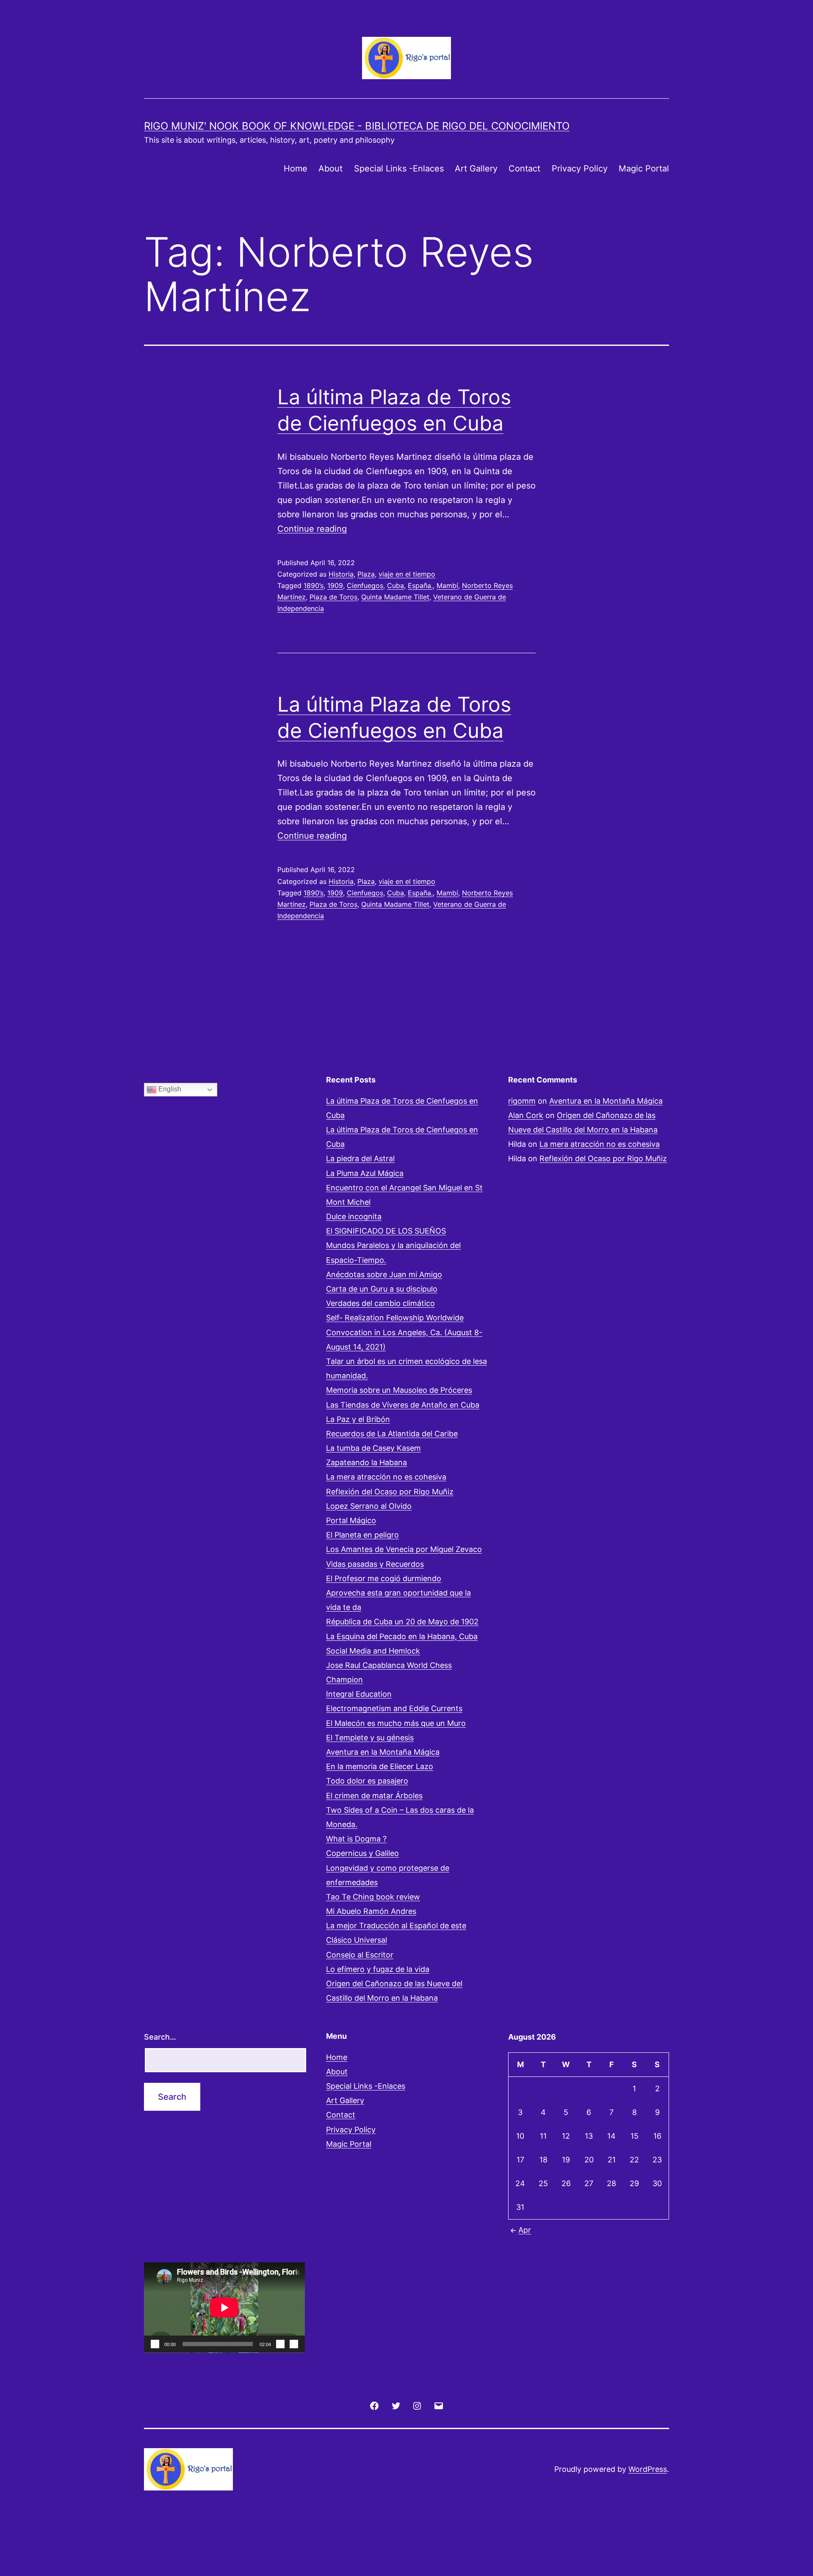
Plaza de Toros (333, 597)
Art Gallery (476, 168)
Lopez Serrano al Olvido (369, 1506)
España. (420, 585)
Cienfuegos (365, 585)
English (169, 1089)
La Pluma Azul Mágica (365, 1173)
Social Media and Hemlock (373, 1651)
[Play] (155, 2344)
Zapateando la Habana (366, 1462)
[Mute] (280, 2344)
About (330, 168)
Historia (341, 574)
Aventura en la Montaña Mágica (383, 1752)
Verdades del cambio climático (380, 1303)
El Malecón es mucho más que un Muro (396, 1723)
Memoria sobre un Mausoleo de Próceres (399, 1390)
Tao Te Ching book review (373, 1897)
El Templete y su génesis (370, 1738)
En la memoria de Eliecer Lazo (380, 1766)
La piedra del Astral (360, 1158)
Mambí (447, 585)
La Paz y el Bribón (358, 1419)
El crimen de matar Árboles (374, 1796)
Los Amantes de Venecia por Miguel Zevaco (404, 1549)
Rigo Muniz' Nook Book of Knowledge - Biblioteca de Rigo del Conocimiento (357, 126)
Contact (524, 168)
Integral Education (359, 1694)
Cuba (395, 585)
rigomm (522, 1101)
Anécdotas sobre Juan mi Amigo (384, 1274)
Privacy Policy (580, 168)
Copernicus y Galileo (362, 1853)
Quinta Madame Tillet (395, 597)
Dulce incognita (354, 1216)
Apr (525, 2230)
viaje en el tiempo (407, 574)
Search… (160, 2037)
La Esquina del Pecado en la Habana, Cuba (402, 1636)
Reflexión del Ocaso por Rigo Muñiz (390, 1492)
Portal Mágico (351, 1520)
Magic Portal (644, 168)
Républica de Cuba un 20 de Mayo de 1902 (402, 1622)
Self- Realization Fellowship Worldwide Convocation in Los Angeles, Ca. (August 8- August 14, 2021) (404, 1332)
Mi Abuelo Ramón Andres (371, 1911)
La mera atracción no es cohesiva (386, 1477)
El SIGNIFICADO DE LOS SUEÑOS (386, 1231)
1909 (335, 585)
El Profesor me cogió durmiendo (384, 1578)
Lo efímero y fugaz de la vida (378, 1969)
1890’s (314, 585)
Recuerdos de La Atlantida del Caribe (392, 1434)
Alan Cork (526, 1115)
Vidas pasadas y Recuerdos (375, 1564)
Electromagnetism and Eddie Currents (394, 1708)
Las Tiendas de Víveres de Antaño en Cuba (403, 1405)
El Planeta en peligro (362, 1535)
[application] (224, 2308)
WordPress (648, 2469)
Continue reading (312, 529)
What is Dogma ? (356, 1839)
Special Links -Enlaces (399, 168)
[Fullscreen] (294, 2344)
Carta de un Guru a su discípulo (382, 1289)
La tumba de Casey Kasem (373, 1448)
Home (296, 168)
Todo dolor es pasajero (367, 1781)
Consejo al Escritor (360, 1955)
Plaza (366, 574)
